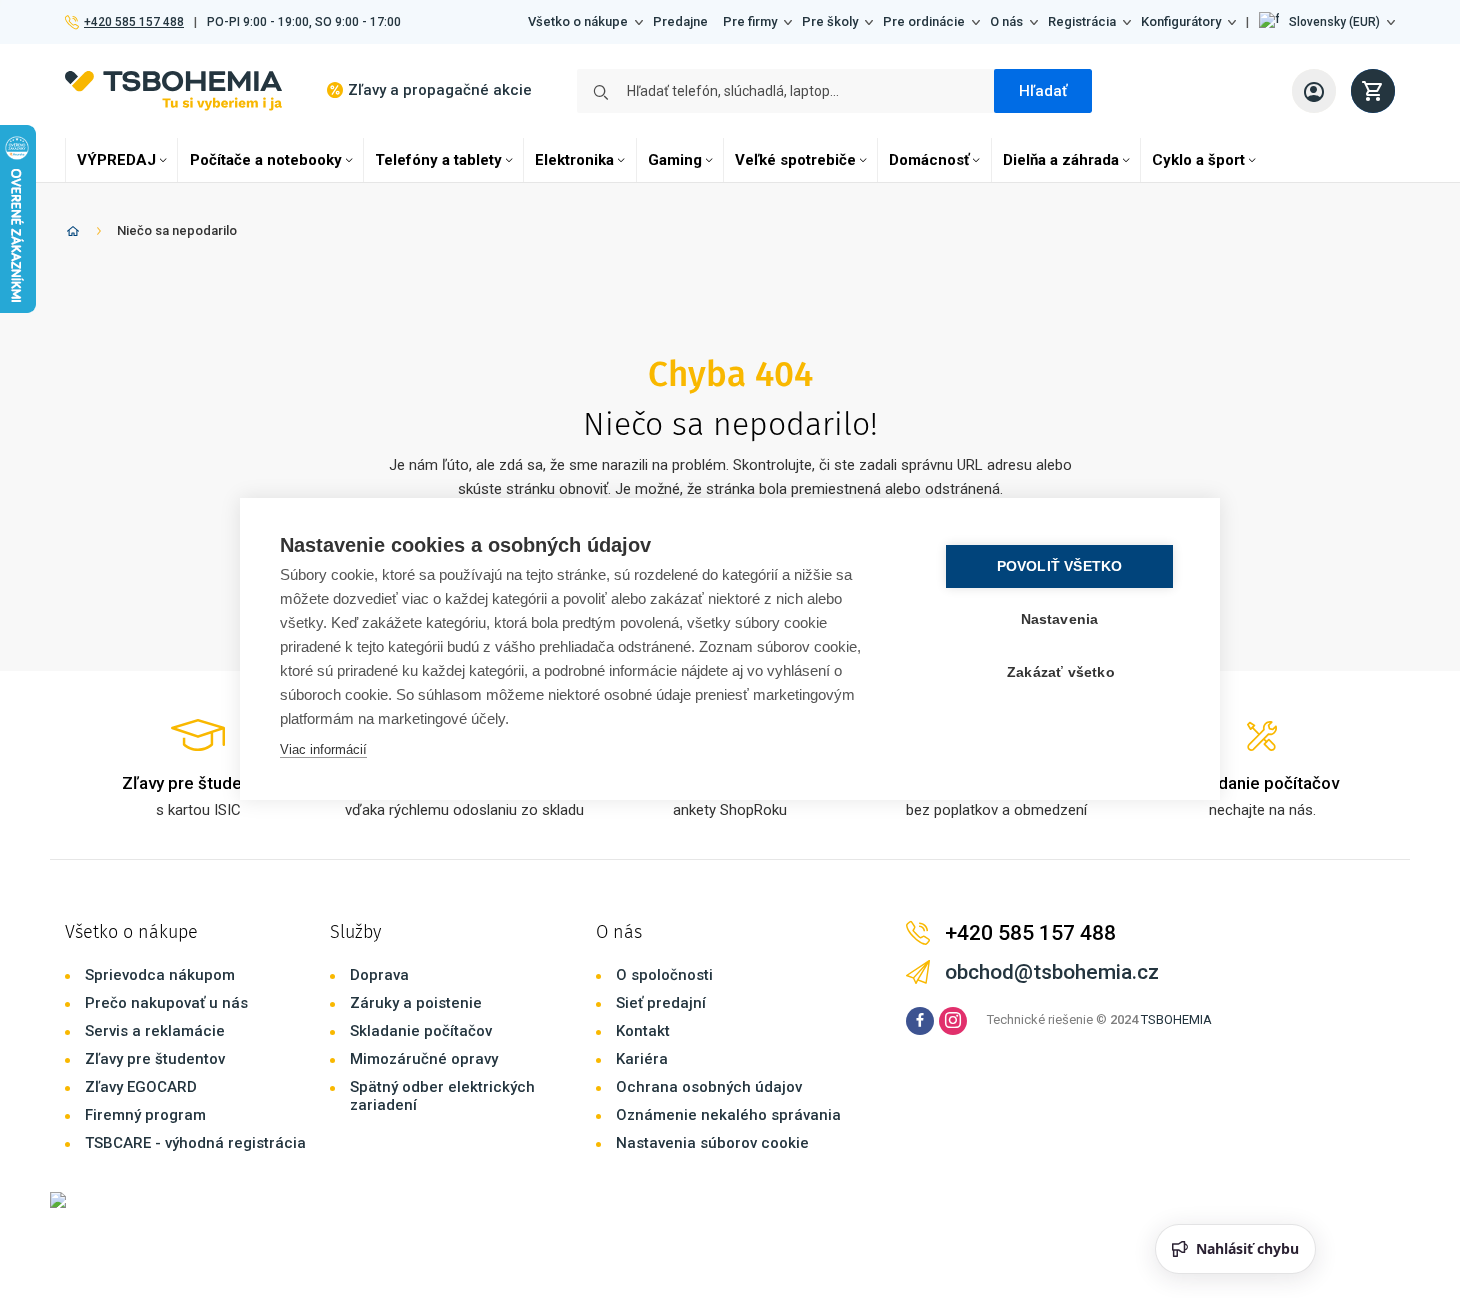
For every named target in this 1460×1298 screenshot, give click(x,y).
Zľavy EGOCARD (141, 1087)
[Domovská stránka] (73, 234)
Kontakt (643, 1031)
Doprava (379, 975)
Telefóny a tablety (438, 160)
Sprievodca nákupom (160, 975)
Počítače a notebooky (266, 160)
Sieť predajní (661, 1003)
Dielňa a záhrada (1061, 160)
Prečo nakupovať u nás (166, 1003)
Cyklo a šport (1198, 160)
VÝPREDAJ (116, 160)
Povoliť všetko (1060, 566)
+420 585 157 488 (133, 22)
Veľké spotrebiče (795, 160)
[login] (1314, 91)
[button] (1327, 22)
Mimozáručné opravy (424, 1059)
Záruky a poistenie (416, 1003)
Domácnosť (929, 160)
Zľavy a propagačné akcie (440, 90)
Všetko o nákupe (578, 21)
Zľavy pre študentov (155, 1059)
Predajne (680, 21)
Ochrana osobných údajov (709, 1087)
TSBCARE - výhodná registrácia (195, 1143)
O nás (1006, 21)
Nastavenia (1060, 619)
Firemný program (145, 1115)
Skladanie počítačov (421, 1031)
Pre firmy (750, 21)
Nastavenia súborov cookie (712, 1143)
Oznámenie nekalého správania (728, 1115)
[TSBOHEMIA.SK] (173, 90)
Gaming (675, 160)
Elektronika (574, 160)
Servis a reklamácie (155, 1031)
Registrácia (1082, 21)
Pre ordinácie (924, 21)
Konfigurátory (1181, 21)
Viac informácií (323, 749)
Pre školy (830, 21)
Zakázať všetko (1061, 672)
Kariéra (642, 1059)
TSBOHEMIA (1176, 1019)
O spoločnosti (664, 975)
